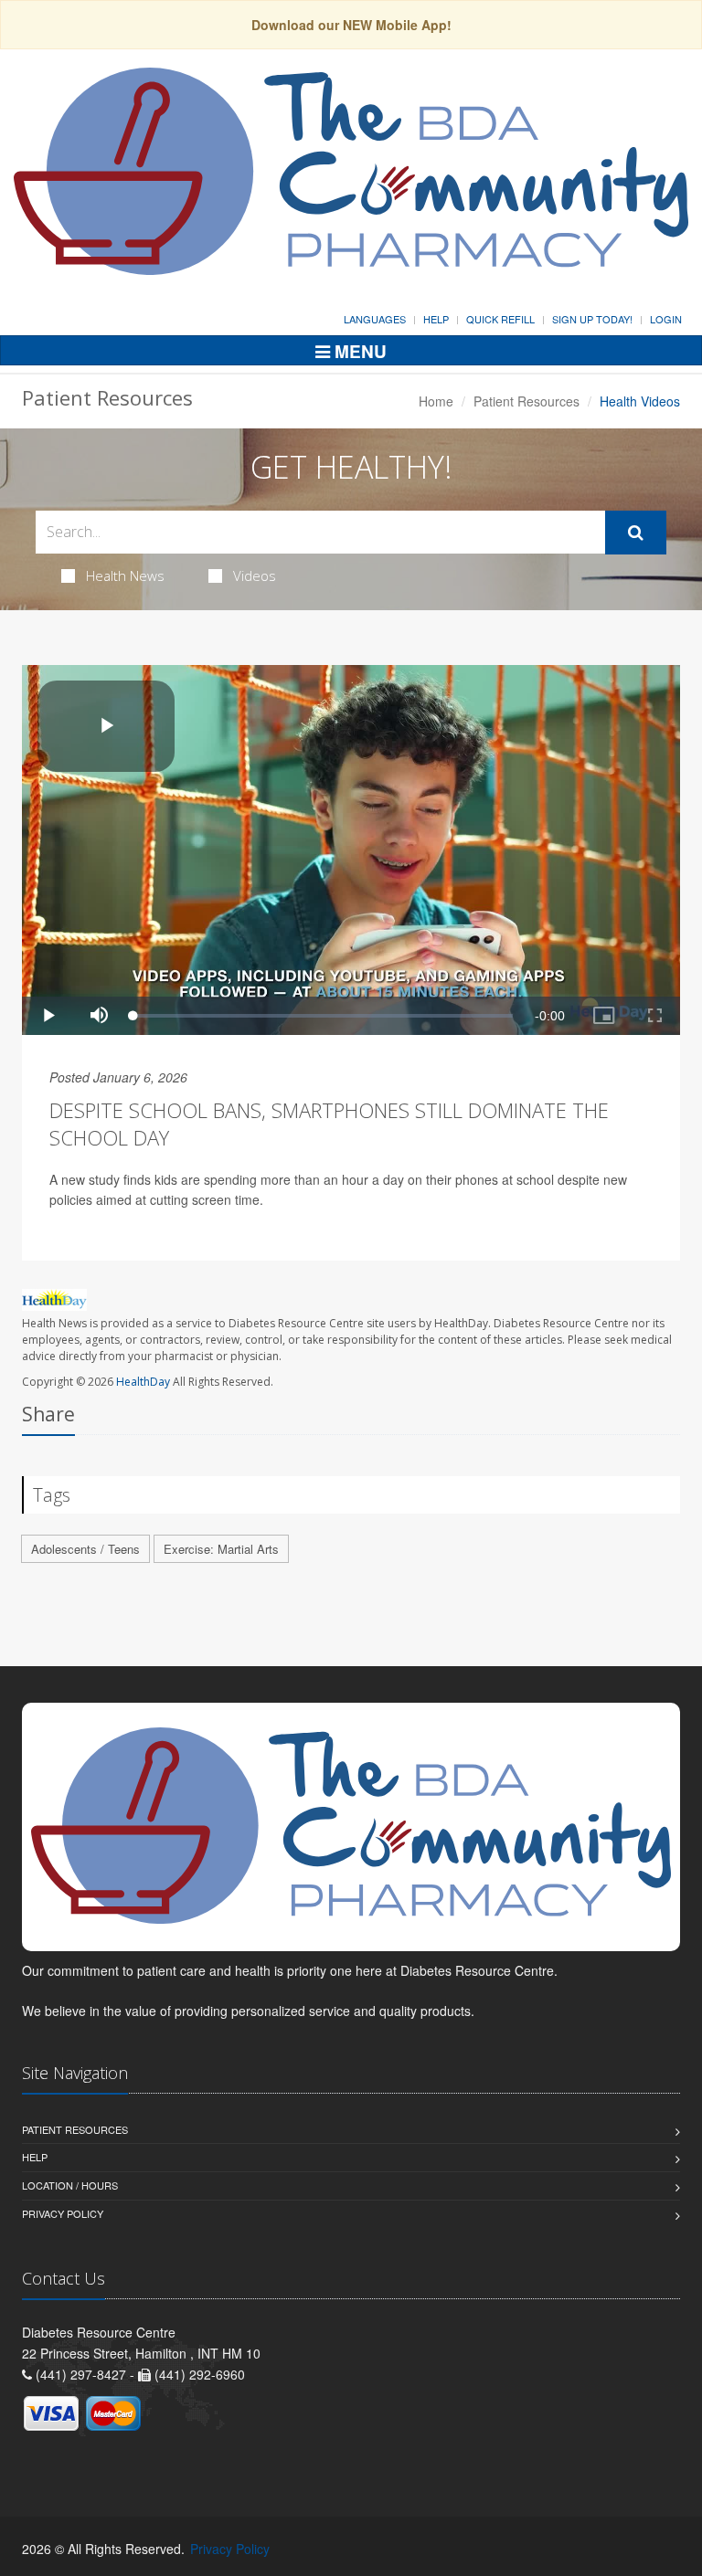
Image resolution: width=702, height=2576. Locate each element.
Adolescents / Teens (85, 1549)
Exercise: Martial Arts (221, 1549)
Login (666, 319)
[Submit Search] (636, 533)
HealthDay (143, 1382)
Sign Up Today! (592, 319)
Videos (255, 575)
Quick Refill (500, 319)
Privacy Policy (63, 2213)
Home (436, 401)
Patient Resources (526, 401)
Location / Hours (70, 2185)
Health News (125, 575)
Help (436, 319)
